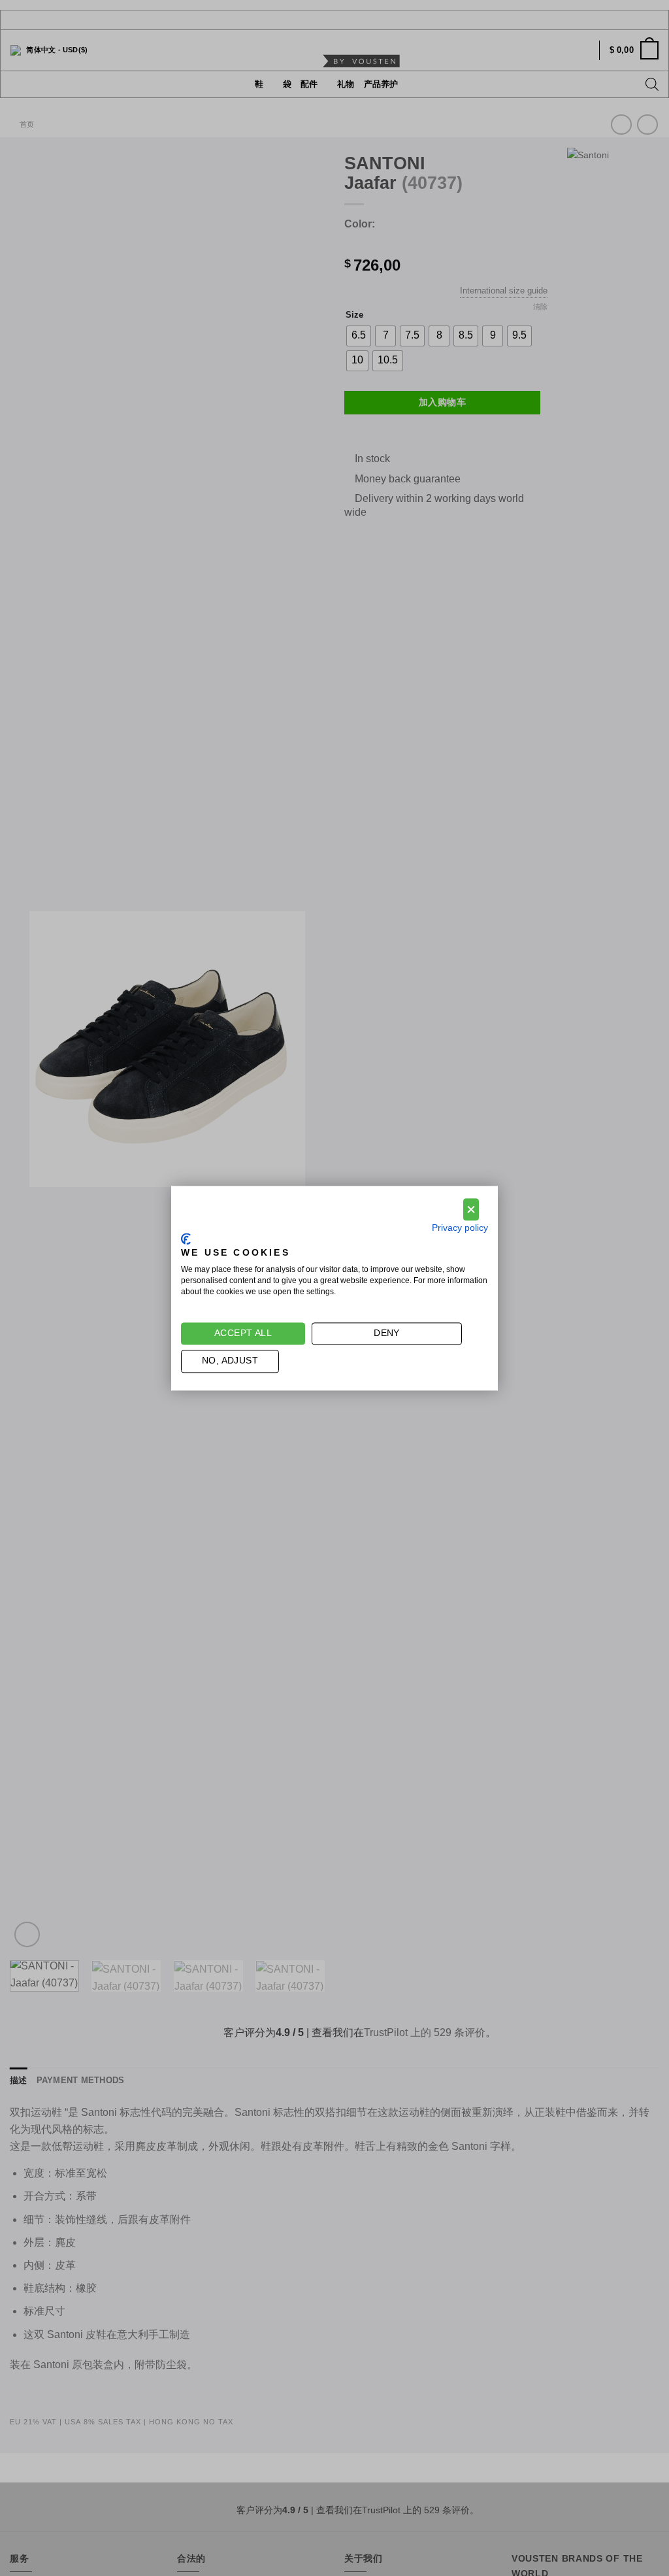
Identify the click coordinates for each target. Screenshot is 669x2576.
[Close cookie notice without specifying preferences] (471, 1210)
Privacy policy (460, 1228)
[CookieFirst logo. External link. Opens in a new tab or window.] (186, 1239)
